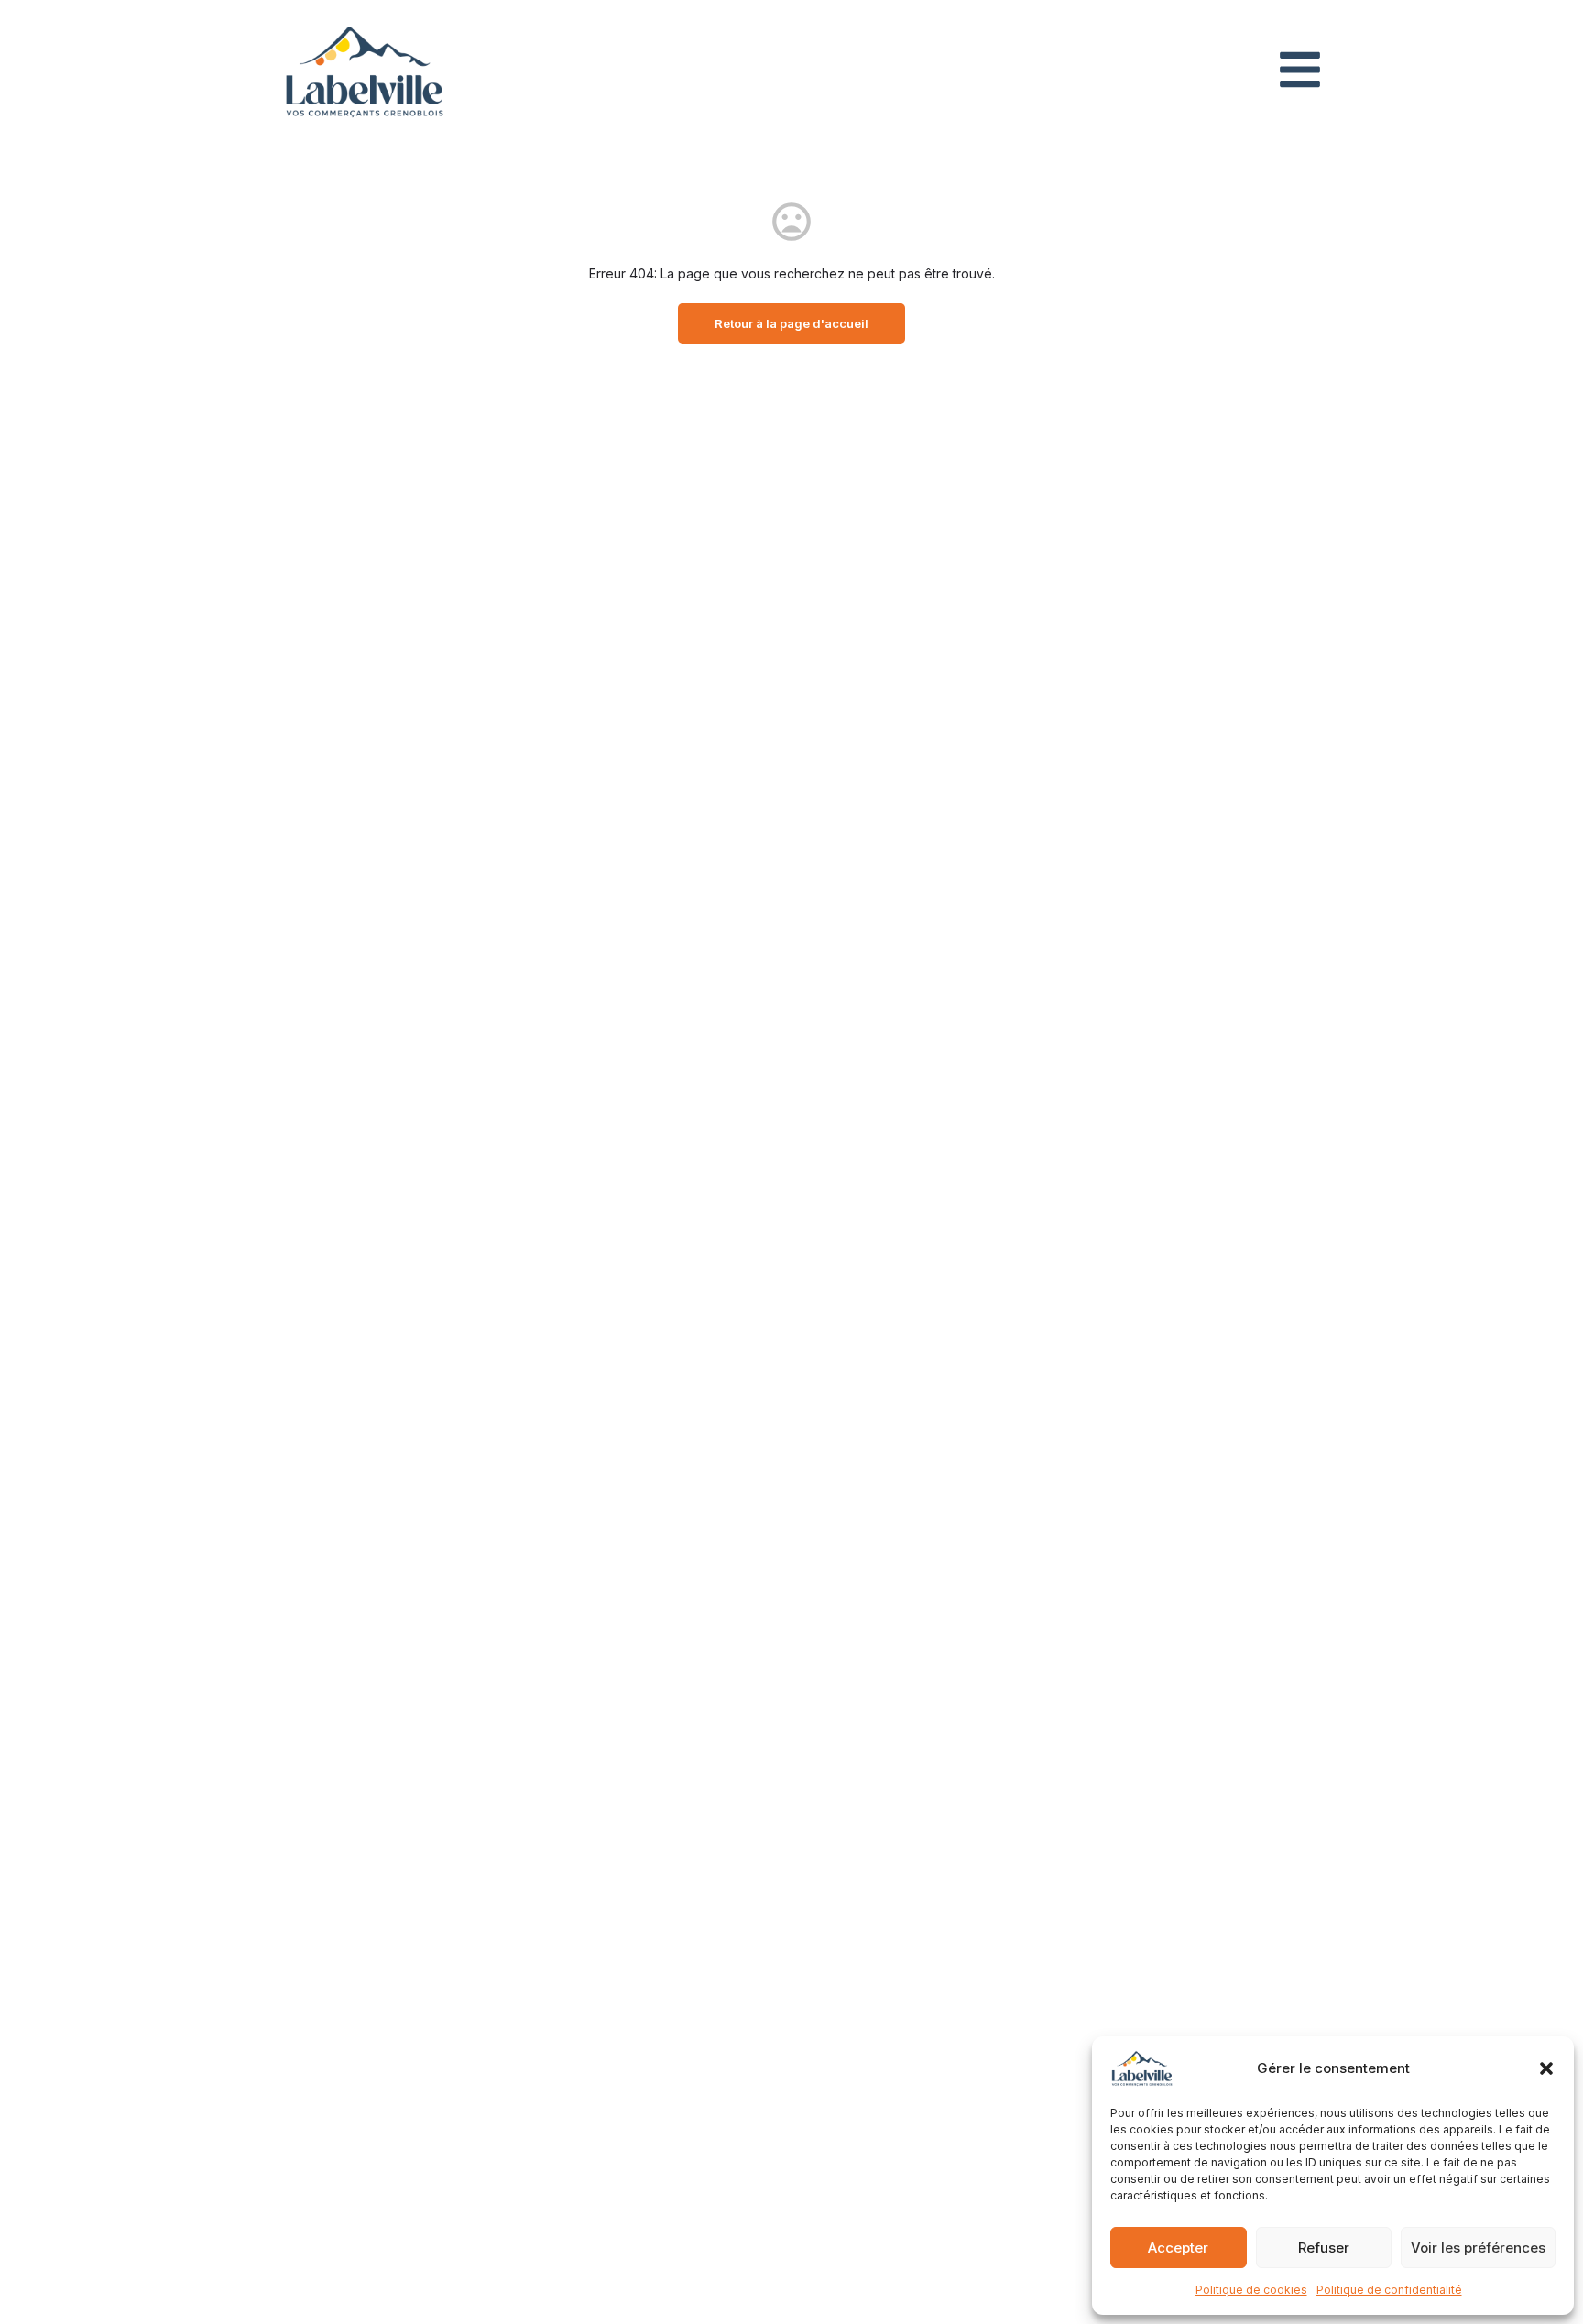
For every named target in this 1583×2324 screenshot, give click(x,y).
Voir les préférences (1478, 2248)
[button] (1546, 2068)
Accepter (1178, 2248)
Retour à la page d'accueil (791, 323)
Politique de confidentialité (1389, 2290)
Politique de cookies (1251, 2290)
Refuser (1324, 2248)
